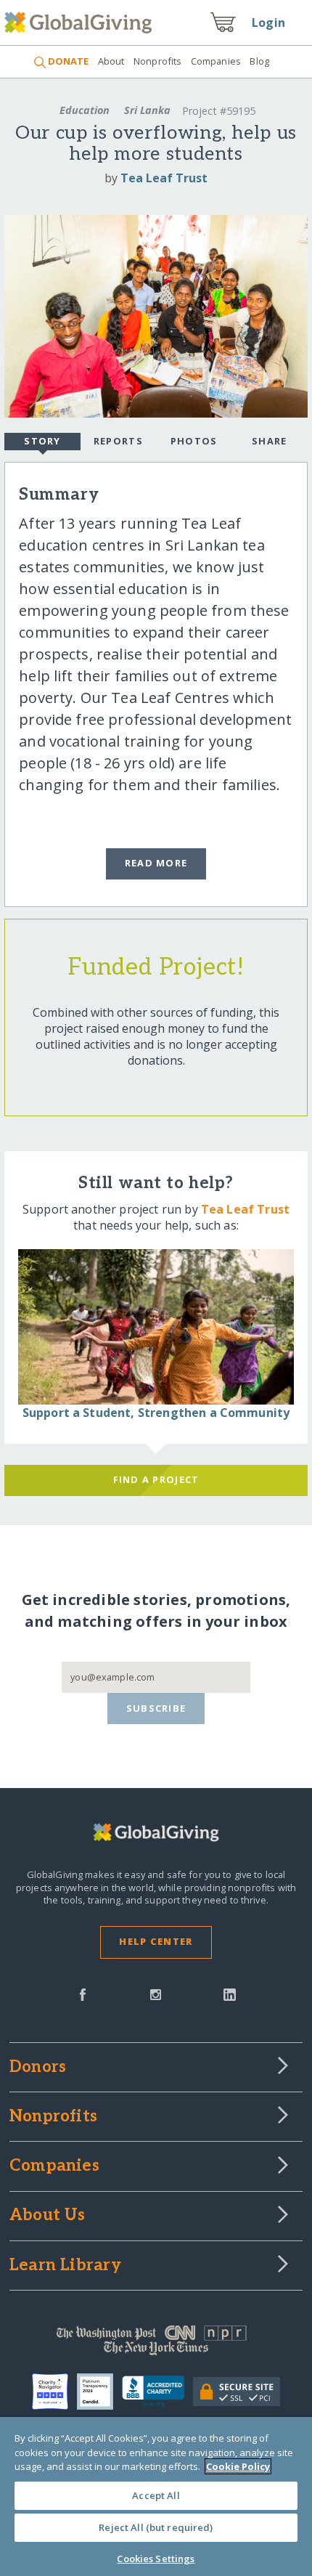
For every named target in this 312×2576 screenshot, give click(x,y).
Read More (156, 863)
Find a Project (156, 1479)
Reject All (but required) (156, 2527)
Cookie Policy (238, 2466)
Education (85, 110)
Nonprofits (157, 61)
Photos (194, 441)
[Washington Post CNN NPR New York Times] (156, 2344)
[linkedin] (230, 1994)
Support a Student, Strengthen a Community (156, 1413)
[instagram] (156, 1994)
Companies (216, 61)
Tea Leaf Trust (164, 178)
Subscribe (156, 1708)
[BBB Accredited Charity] (158, 2392)
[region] (156, 2496)
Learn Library (65, 2266)
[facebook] (83, 1994)
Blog (259, 61)
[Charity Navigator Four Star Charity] (54, 2392)
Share (269, 441)
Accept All (156, 2495)
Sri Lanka (147, 110)
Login (268, 23)
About (111, 61)
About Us (48, 2216)
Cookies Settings (156, 2559)
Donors (38, 2068)
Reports (118, 441)
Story (42, 441)
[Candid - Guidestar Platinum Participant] (99, 2392)
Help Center (156, 1941)
